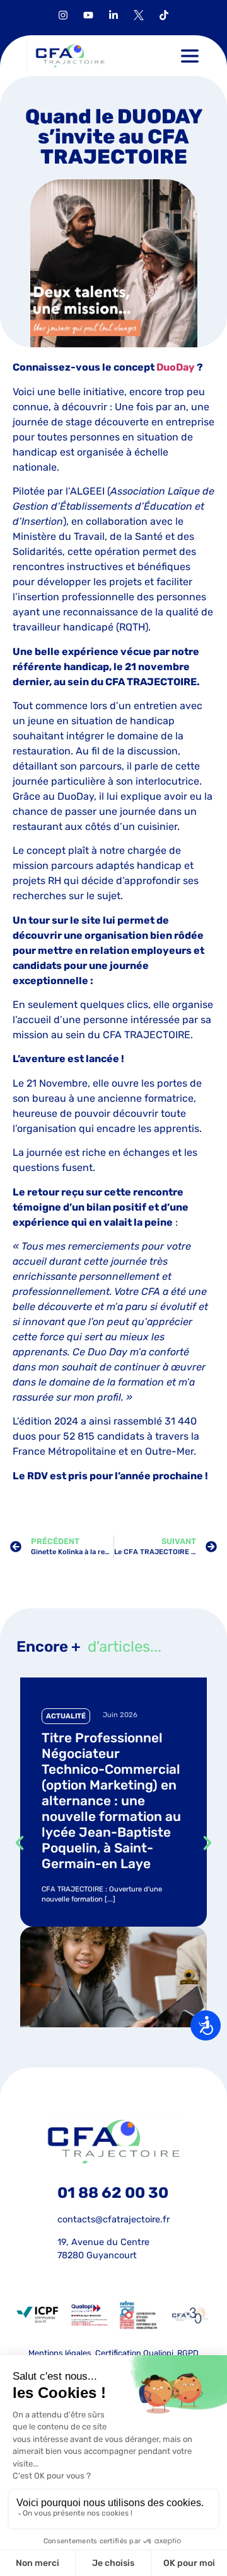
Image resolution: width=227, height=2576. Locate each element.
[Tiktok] (164, 15)
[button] (189, 56)
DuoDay (176, 367)
